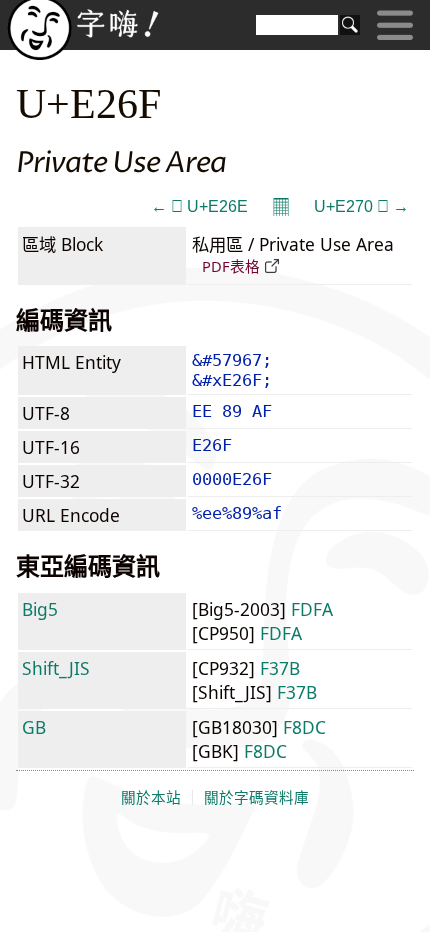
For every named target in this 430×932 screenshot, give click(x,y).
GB (34, 727)
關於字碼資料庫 (256, 798)
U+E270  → (361, 206)
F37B (280, 668)
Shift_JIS (56, 668)
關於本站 (151, 798)
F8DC (304, 727)
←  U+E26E (199, 206)
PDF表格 (231, 266)
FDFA (312, 609)
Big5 (40, 609)
